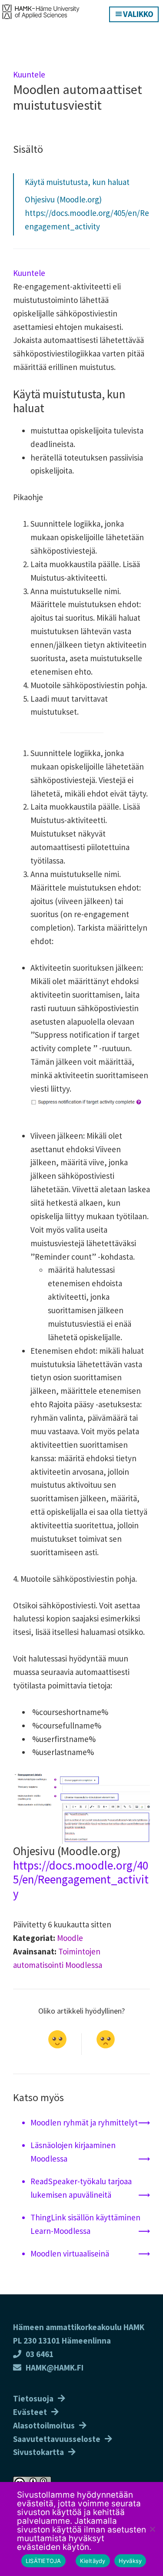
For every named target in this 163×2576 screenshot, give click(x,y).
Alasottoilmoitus (44, 2425)
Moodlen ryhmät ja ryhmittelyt (84, 2122)
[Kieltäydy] (152, 2529)
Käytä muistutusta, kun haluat (77, 182)
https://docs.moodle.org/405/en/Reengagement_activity (81, 1879)
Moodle (70, 1938)
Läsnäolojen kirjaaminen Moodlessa (73, 2152)
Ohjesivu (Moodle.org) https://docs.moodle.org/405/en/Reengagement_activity (87, 213)
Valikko (138, 14)
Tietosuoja (33, 2398)
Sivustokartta (38, 2452)
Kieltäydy (93, 2561)
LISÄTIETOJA (43, 2561)
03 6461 (40, 2354)
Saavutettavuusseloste (57, 2439)
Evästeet (30, 2412)
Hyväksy (130, 2561)
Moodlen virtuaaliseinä (70, 2253)
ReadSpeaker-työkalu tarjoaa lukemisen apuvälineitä (81, 2188)
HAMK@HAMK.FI (55, 2367)
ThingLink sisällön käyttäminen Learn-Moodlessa (85, 2224)
